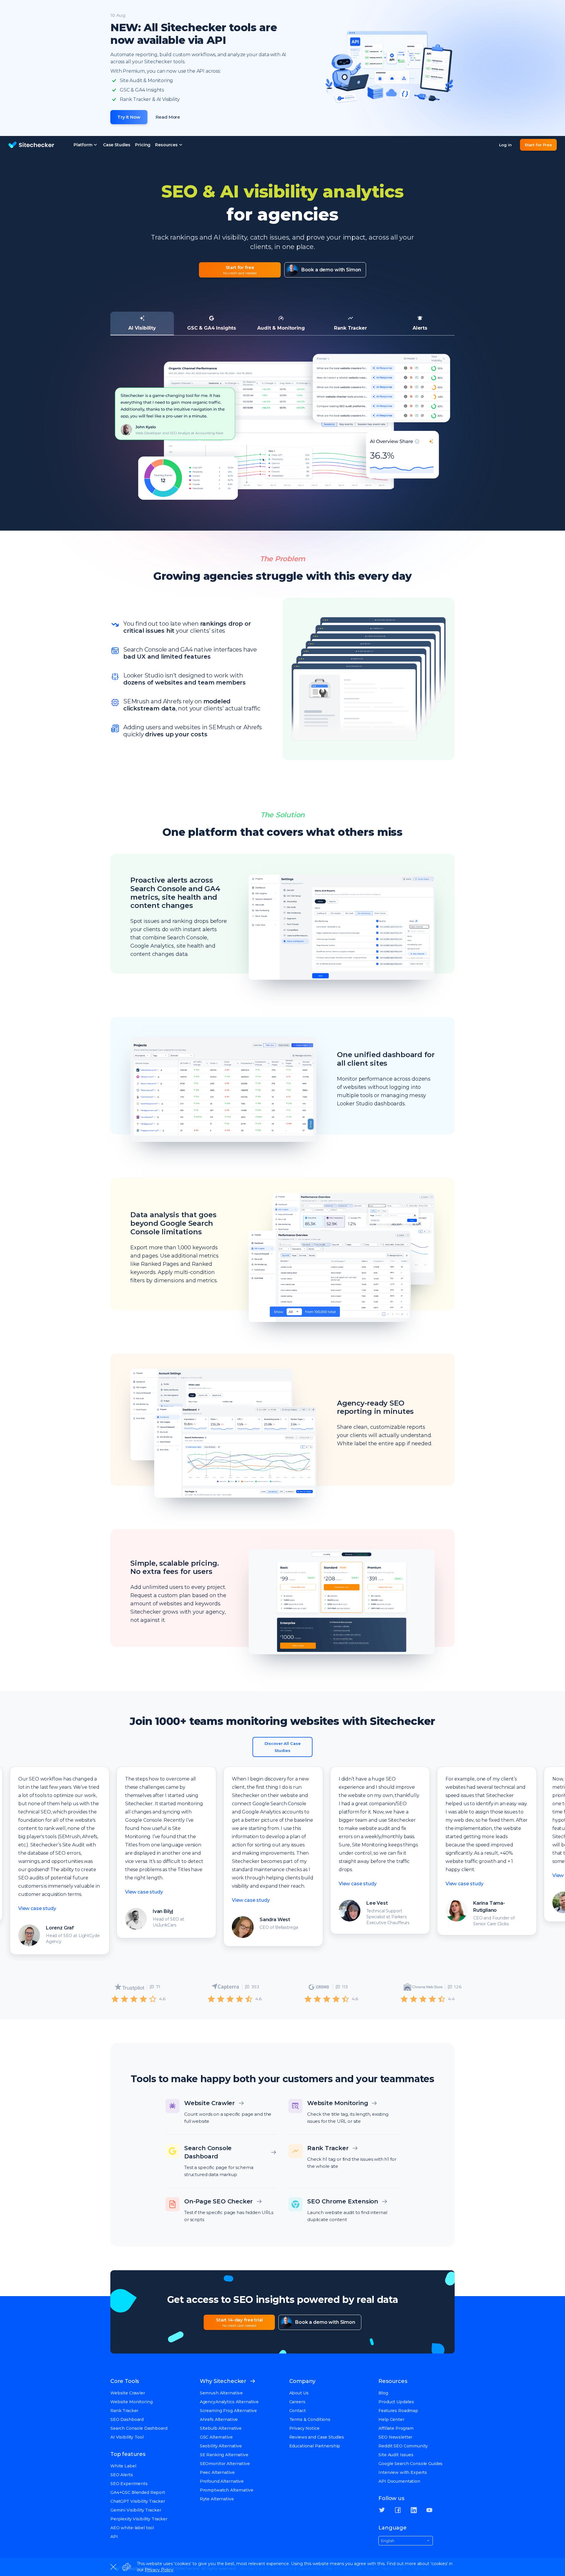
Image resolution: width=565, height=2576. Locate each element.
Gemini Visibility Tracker (136, 2510)
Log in (505, 145)
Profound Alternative (222, 2481)
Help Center (391, 2419)
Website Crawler (128, 2393)
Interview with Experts (403, 2472)
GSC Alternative (216, 2437)
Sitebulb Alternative (221, 2428)
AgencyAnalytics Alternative (229, 2402)
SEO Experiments (129, 2484)
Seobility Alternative (221, 2446)
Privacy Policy (159, 2570)
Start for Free (538, 145)
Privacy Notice (304, 2428)
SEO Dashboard (127, 2419)
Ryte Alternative (217, 2499)
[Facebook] (398, 2510)
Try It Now (129, 117)
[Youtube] (429, 2510)
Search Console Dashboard (139, 2428)
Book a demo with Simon (331, 270)
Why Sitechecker (223, 2381)
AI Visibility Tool (127, 2437)
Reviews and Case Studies (317, 2437)
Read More (168, 117)
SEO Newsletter (395, 2437)
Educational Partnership (315, 2446)
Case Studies (117, 145)
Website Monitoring (131, 2402)
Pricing (143, 145)
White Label (123, 2466)
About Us (299, 2393)
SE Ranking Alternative (224, 2455)
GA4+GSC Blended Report (138, 2492)
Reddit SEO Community (403, 2446)
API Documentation (399, 2481)
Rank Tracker (124, 2411)
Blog (383, 2393)
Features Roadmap (398, 2411)
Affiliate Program (396, 2428)
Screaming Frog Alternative (228, 2411)
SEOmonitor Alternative (225, 2464)
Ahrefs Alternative (219, 2419)
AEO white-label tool (132, 2528)
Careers (297, 2402)
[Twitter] (382, 2510)
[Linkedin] (414, 2510)
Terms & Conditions (310, 2419)
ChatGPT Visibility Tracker (138, 2501)
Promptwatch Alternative (227, 2490)
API (114, 2537)
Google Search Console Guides (411, 2464)
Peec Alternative (217, 2472)
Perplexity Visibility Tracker (139, 2519)
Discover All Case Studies (283, 1747)
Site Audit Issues (396, 2455)
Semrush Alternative (221, 2393)
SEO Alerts (122, 2475)
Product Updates (396, 2402)
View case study (122, 1892)
